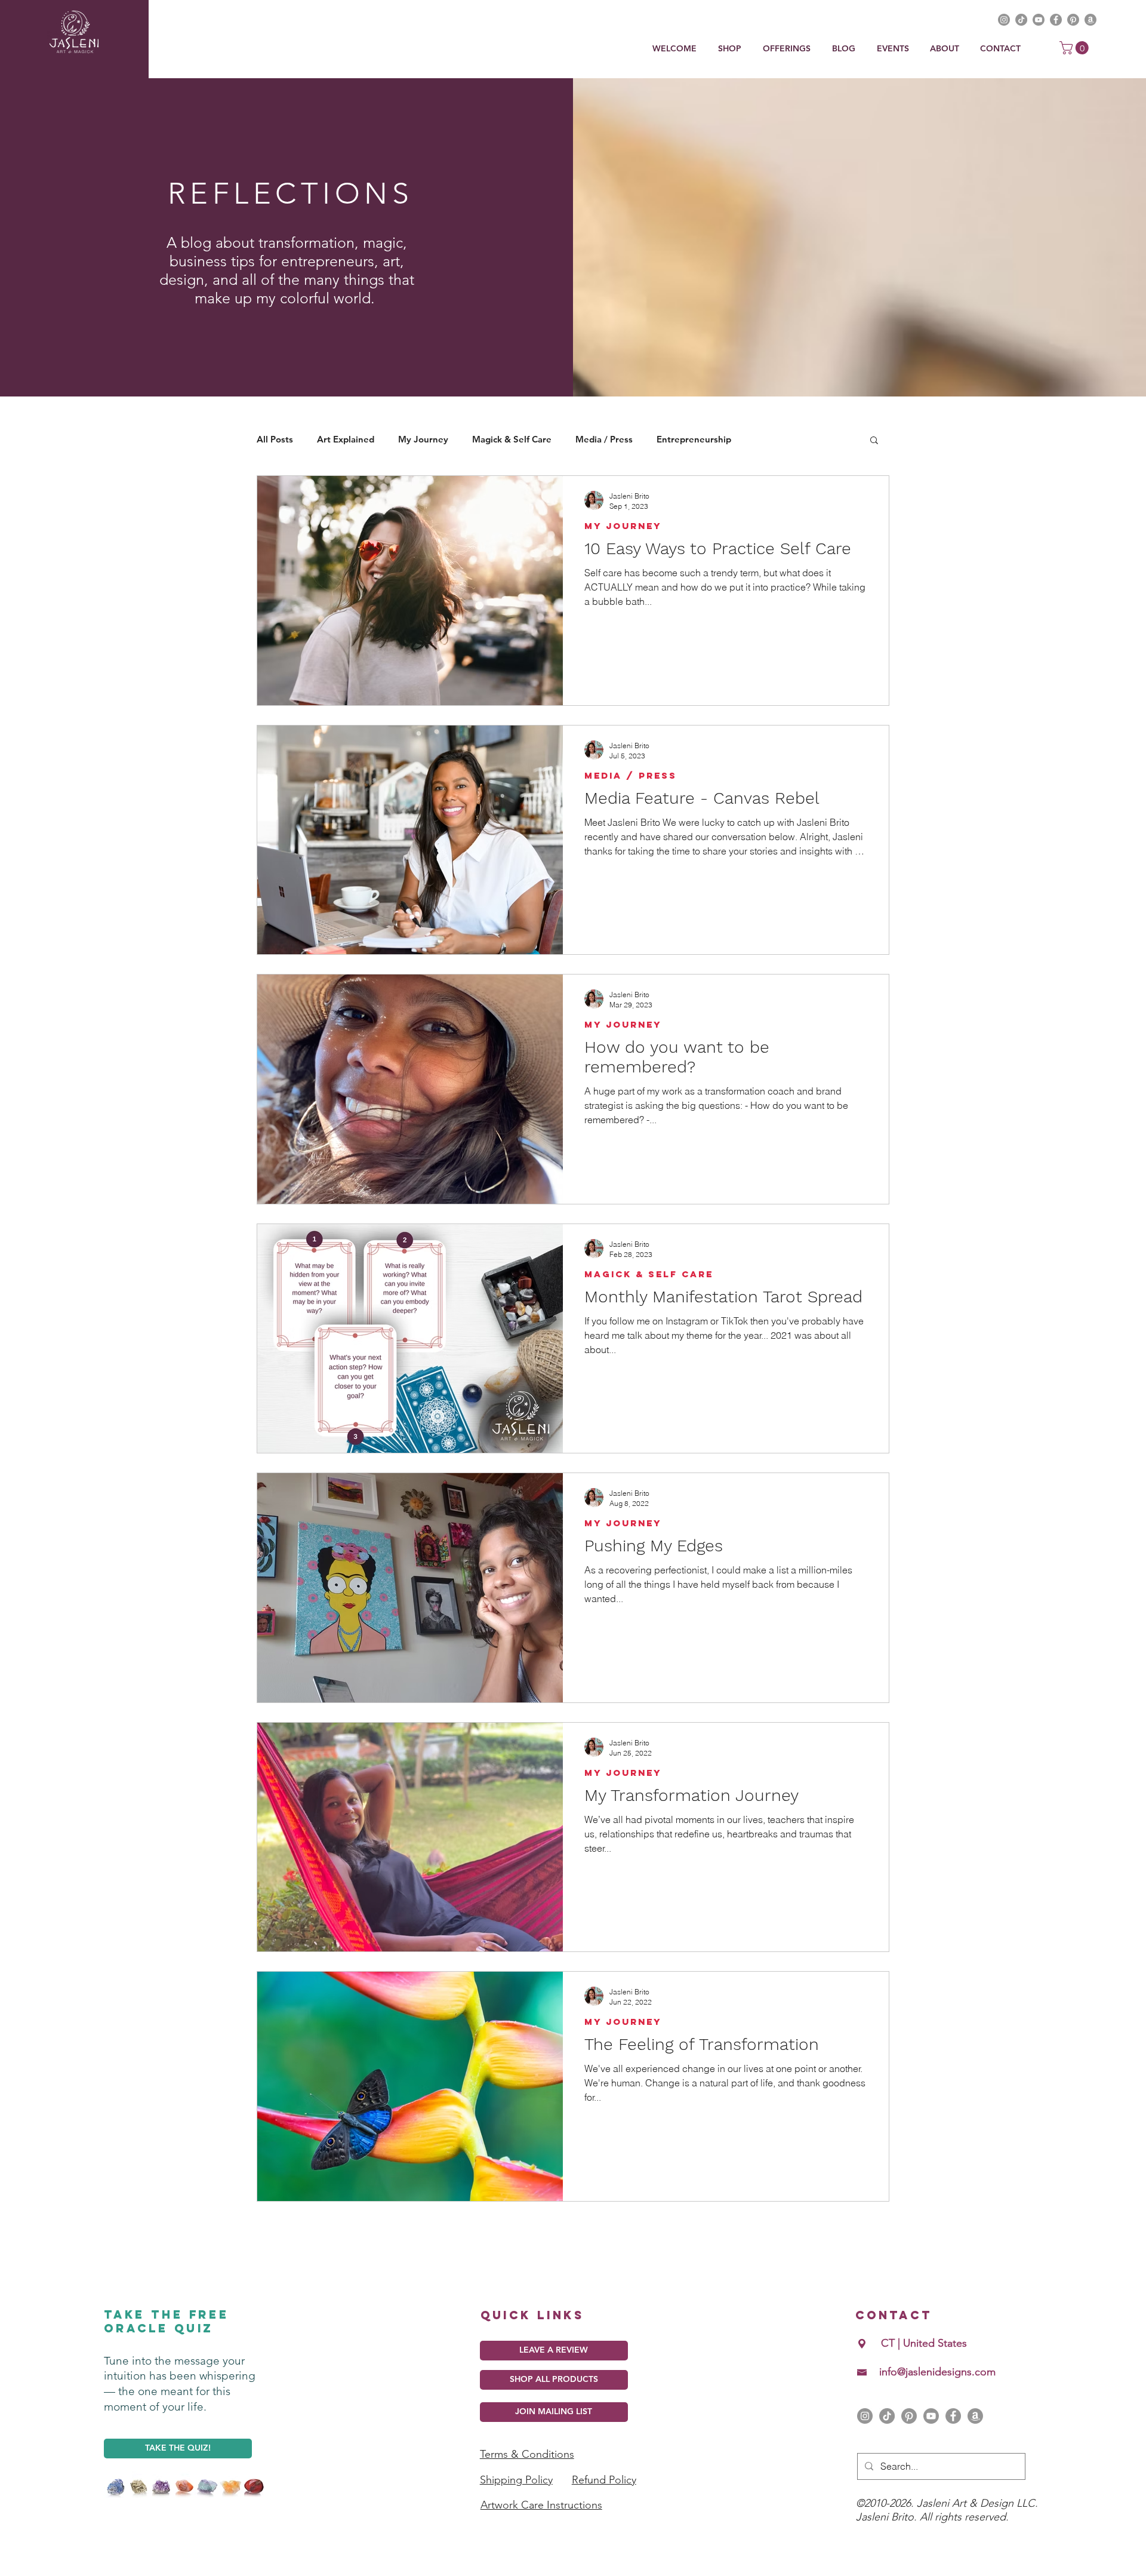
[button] (788, 49)
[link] (1076, 48)
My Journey (423, 439)
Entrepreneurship (694, 439)
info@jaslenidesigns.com (937, 2372)
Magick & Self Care (512, 439)
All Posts (275, 439)
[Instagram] (865, 2416)
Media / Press (604, 439)
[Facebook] (953, 2416)
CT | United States (924, 2343)
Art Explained (346, 439)
